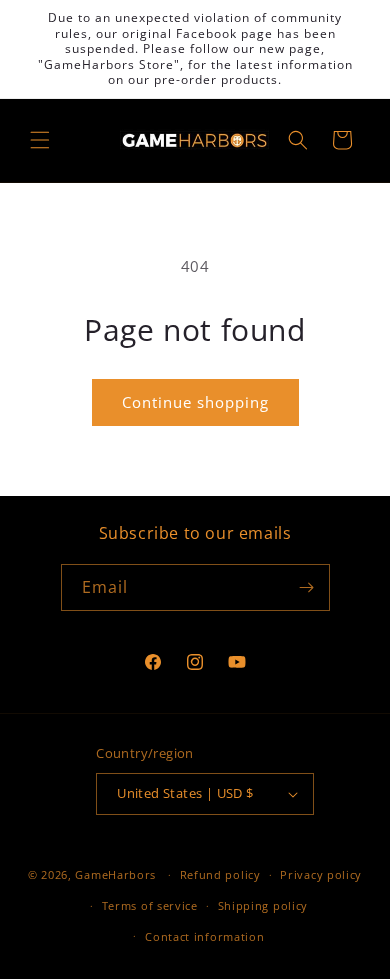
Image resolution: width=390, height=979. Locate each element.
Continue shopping (195, 402)
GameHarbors (115, 874)
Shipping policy (263, 905)
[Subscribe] (307, 587)
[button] (40, 140)
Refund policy (220, 874)
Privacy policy (321, 874)
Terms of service (150, 905)
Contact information (204, 936)
